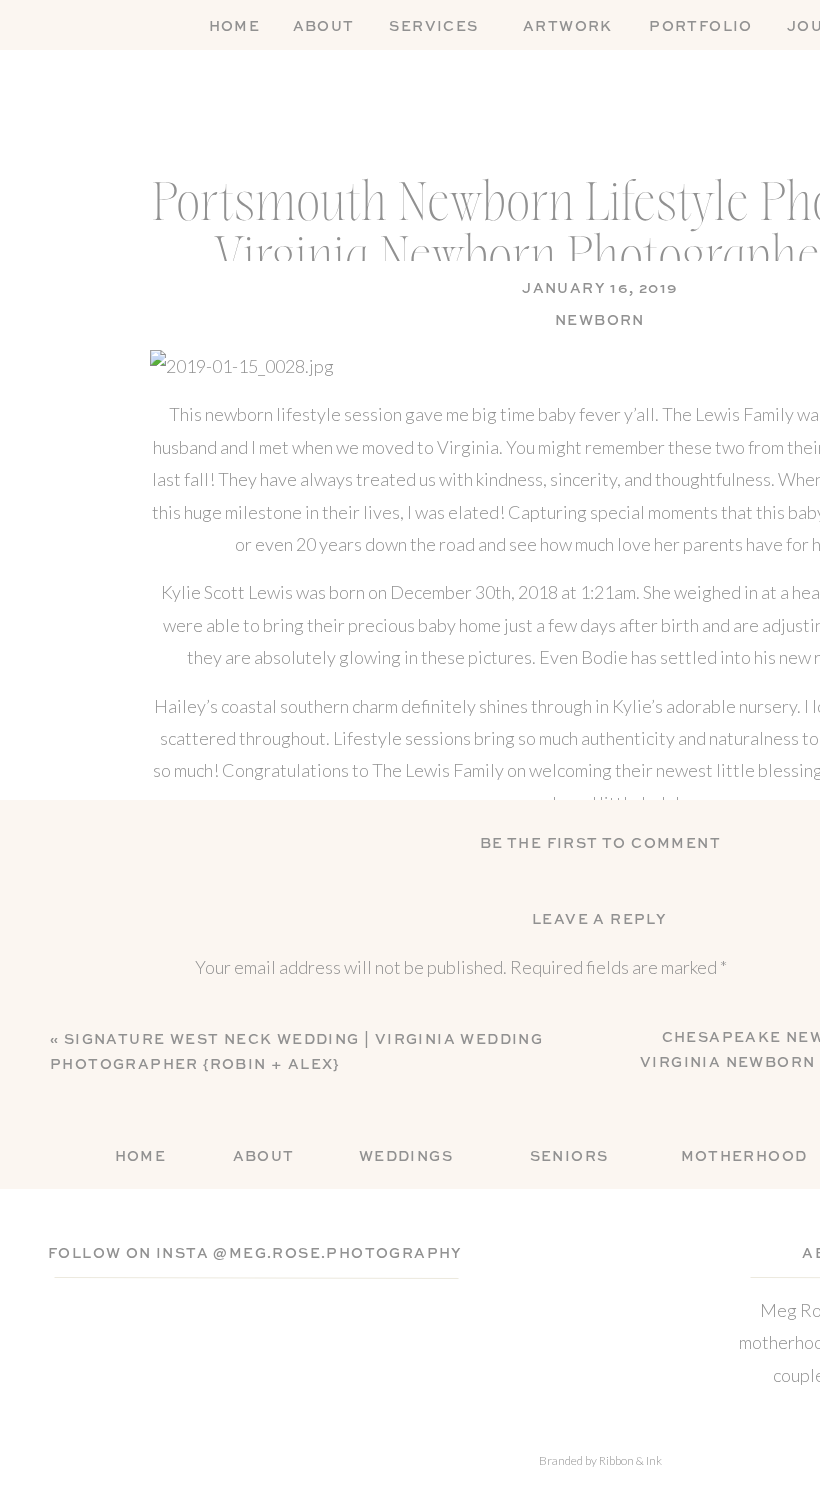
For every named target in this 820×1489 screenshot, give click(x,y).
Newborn (600, 321)
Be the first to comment (600, 844)
